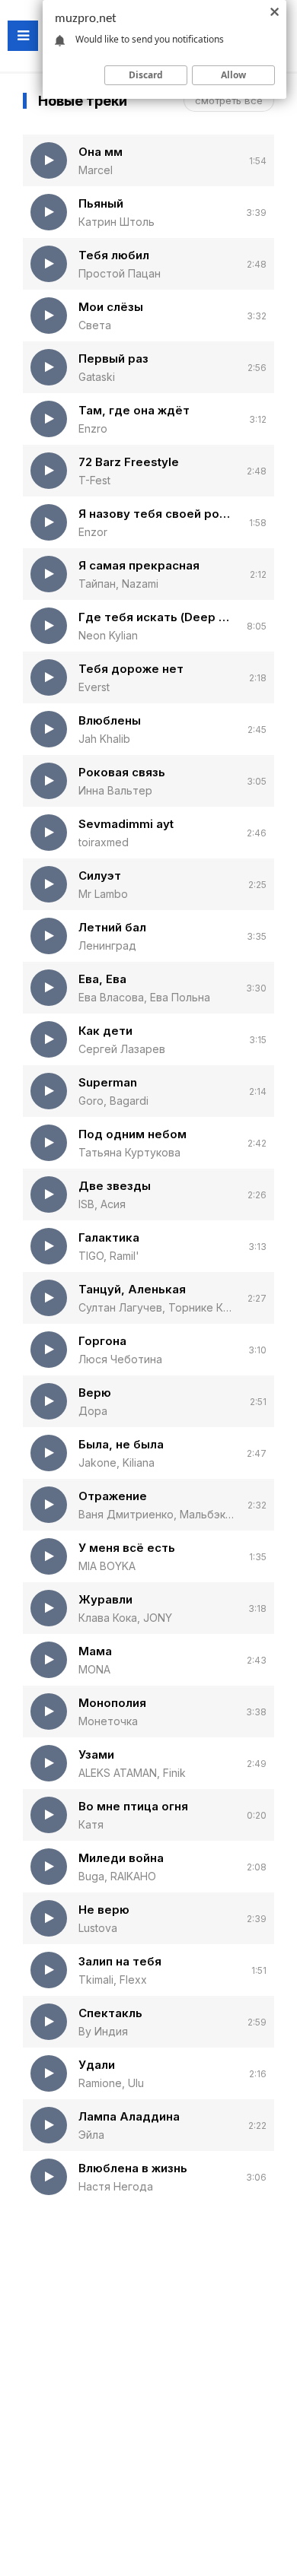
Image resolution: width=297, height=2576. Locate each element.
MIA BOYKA (107, 1566)
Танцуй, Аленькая (132, 1289)
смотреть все (229, 100)
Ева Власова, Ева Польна (144, 997)
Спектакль (110, 2013)
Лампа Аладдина (129, 2116)
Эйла (91, 2135)
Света (95, 325)
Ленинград (107, 945)
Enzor (93, 532)
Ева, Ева (102, 979)
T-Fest (94, 480)
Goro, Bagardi (113, 1101)
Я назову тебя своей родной (158, 514)
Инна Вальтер (115, 790)
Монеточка (108, 1721)
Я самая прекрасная (139, 565)
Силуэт (100, 876)
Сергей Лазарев (122, 1049)
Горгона (102, 1341)
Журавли (105, 1599)
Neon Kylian (108, 635)
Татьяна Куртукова (129, 1152)
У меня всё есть (127, 1548)
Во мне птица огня (133, 1806)
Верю (95, 1393)
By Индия (103, 2031)
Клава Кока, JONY (125, 1618)
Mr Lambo (103, 894)
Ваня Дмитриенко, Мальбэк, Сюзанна (157, 1514)
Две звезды (115, 1186)
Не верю (104, 1910)
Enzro (93, 428)
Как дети (105, 1031)
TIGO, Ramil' (109, 1256)
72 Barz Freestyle (129, 462)
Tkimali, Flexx (113, 1980)
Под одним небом (133, 1134)
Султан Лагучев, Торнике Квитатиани (157, 1307)
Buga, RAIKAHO (117, 1876)
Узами (96, 1754)
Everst (94, 687)
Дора (93, 1411)
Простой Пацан (120, 273)
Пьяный (101, 203)
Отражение (113, 1496)
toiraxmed (104, 842)
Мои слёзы (111, 307)
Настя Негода (116, 2186)
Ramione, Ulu (111, 2083)
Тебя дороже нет (131, 669)
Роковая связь (122, 772)
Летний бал (112, 927)
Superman (108, 1082)
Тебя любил (114, 255)
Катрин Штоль (117, 222)
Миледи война (121, 1858)
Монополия (112, 1703)
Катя (91, 1824)
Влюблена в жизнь (133, 2168)
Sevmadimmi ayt (126, 824)
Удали (97, 2065)
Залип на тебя (120, 1961)
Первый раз (113, 358)
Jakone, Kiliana (117, 1462)
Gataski (97, 377)
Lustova (98, 1928)
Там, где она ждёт (134, 410)
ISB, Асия (102, 1204)
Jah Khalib (104, 739)
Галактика (109, 1237)
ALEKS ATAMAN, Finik (132, 1773)
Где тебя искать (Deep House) (157, 617)
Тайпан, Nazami (118, 584)
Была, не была (121, 1444)
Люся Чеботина (120, 1359)
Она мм (101, 152)
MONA (94, 1669)
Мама (95, 1651)
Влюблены (110, 720)
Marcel (96, 170)
